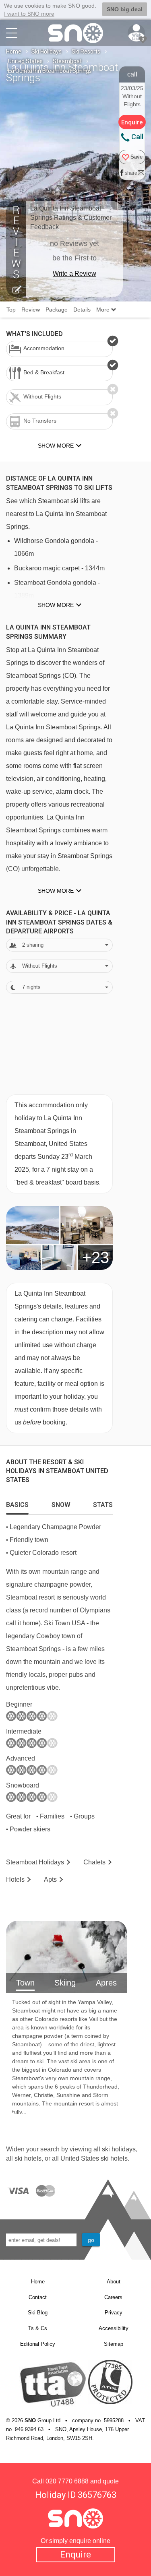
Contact (38, 2297)
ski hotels (28, 2158)
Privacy (114, 2313)
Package (57, 310)
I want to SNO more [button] (29, 14)
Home (14, 52)
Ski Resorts (86, 52)
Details (82, 310)
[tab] (17, 1503)
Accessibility (114, 2328)
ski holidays (119, 2149)
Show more (56, 605)
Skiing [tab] (65, 1983)
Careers (113, 2297)
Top (11, 310)
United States (25, 61)
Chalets (94, 1862)
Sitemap (114, 2344)
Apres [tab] (106, 1983)
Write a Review (74, 273)
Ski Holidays (47, 52)
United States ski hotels (94, 2158)
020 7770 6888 (67, 2481)
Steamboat (67, 61)
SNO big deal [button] (125, 9)
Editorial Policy (38, 2344)
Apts (50, 1879)
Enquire (75, 2554)
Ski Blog (38, 2313)
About (114, 2282)
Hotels (15, 1879)
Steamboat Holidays (35, 1862)
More (104, 310)
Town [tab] (25, 1983)
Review (31, 310)
